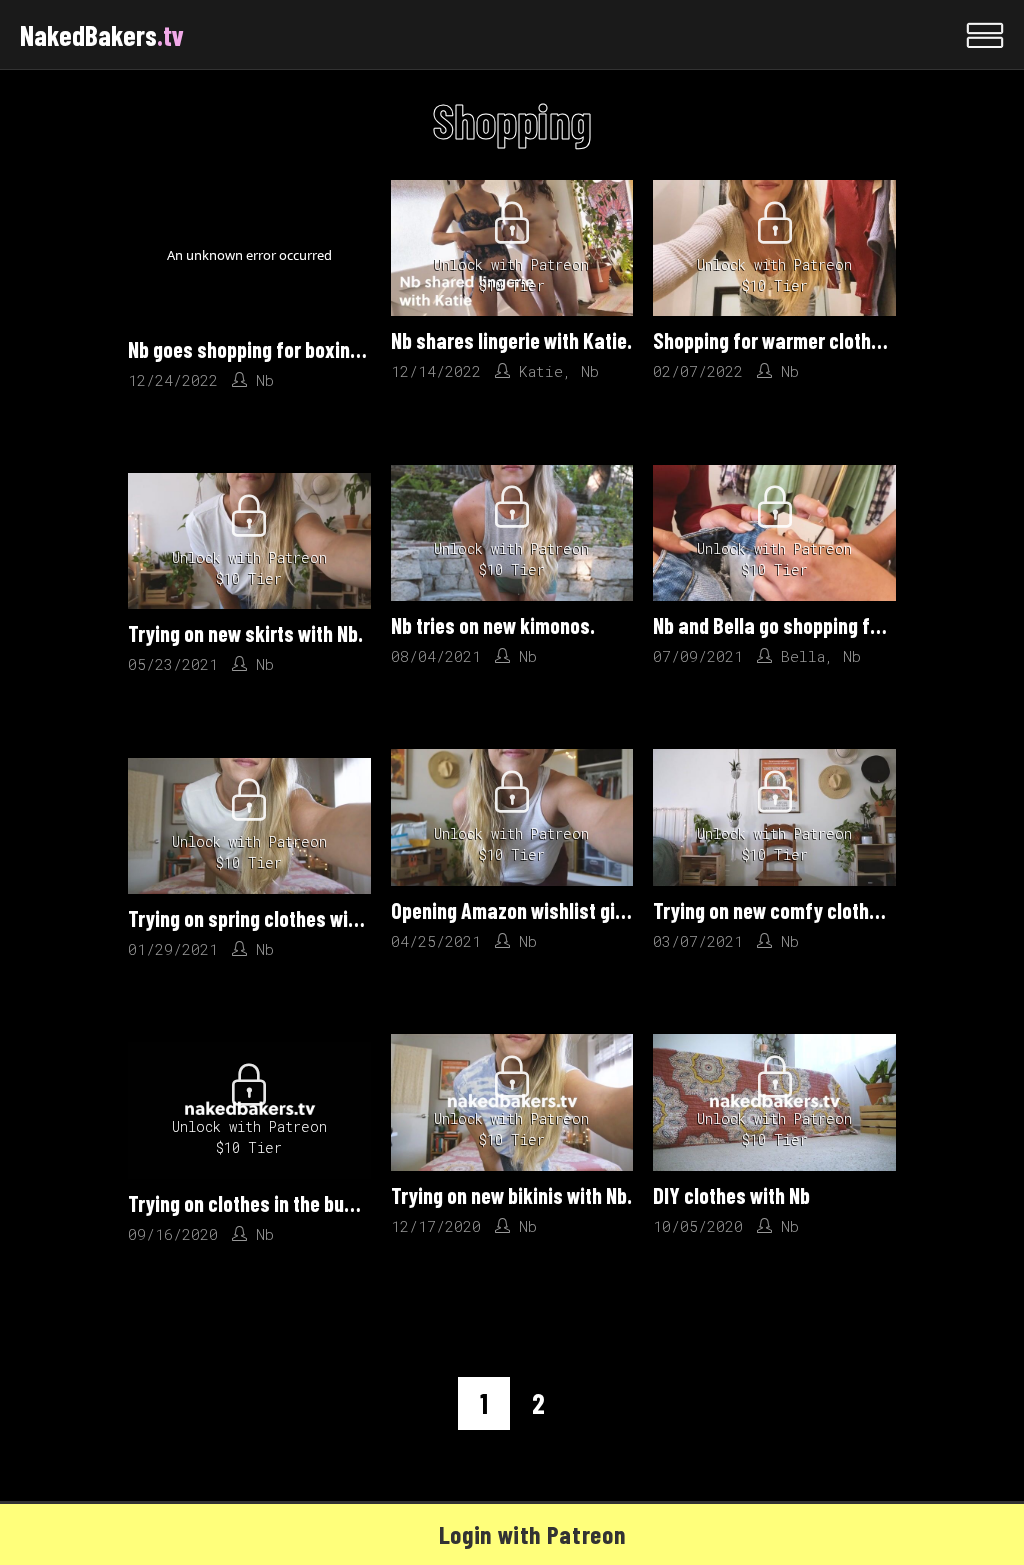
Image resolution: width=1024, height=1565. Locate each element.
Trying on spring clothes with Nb (259, 918)
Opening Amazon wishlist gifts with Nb (547, 910)
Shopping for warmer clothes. (774, 340)
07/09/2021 (698, 656)
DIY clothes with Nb (731, 1195)
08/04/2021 (436, 656)
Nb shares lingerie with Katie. (511, 340)
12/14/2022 (436, 371)
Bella (803, 656)
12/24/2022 (173, 380)
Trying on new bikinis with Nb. (511, 1195)
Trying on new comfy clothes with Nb (803, 910)
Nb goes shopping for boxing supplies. (283, 349)
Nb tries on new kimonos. (493, 625)
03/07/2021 (698, 941)
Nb (265, 380)
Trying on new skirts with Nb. (245, 633)
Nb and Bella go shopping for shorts (799, 625)
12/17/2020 (436, 1226)
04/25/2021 (436, 941)
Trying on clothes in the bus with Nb (273, 1203)
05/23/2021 (173, 664)
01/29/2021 (173, 949)
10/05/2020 (698, 1226)
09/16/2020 (173, 1234)
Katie (541, 371)
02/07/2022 (698, 371)
